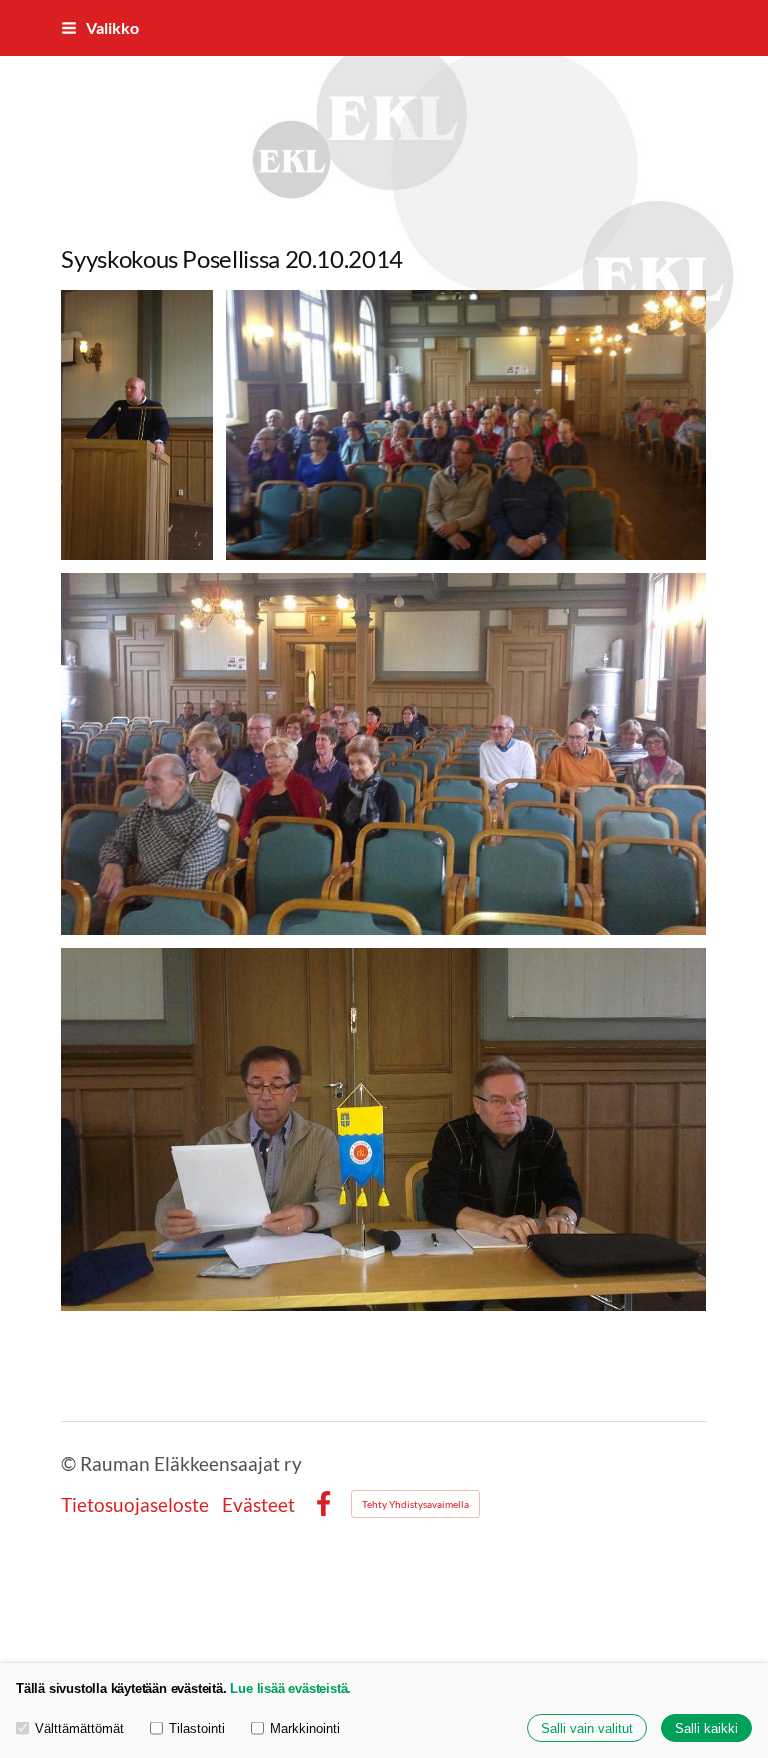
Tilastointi (197, 1728)
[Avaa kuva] (466, 425)
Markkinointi (305, 1728)
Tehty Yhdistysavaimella (415, 1504)
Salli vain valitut (587, 1728)
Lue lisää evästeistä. (290, 1688)
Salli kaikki (706, 1728)
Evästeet (258, 1504)
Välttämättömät (79, 1728)
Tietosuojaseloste (135, 1504)
